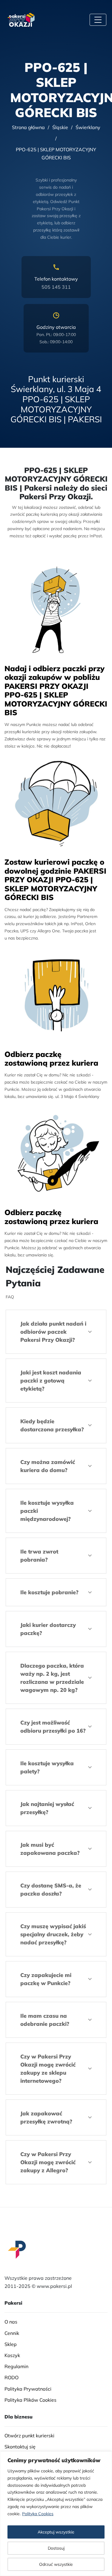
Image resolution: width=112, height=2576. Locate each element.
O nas (11, 2322)
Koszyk (12, 2355)
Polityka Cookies (38, 2514)
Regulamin (16, 2366)
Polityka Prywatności (28, 2389)
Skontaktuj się (20, 2447)
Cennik (12, 2333)
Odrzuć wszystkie (56, 2564)
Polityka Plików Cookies (30, 2400)
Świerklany (88, 127)
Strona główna (28, 127)
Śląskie (60, 127)
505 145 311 (56, 287)
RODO (11, 2378)
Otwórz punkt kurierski (29, 2436)
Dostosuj (56, 2548)
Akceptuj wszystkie (56, 2532)
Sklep (11, 2344)
